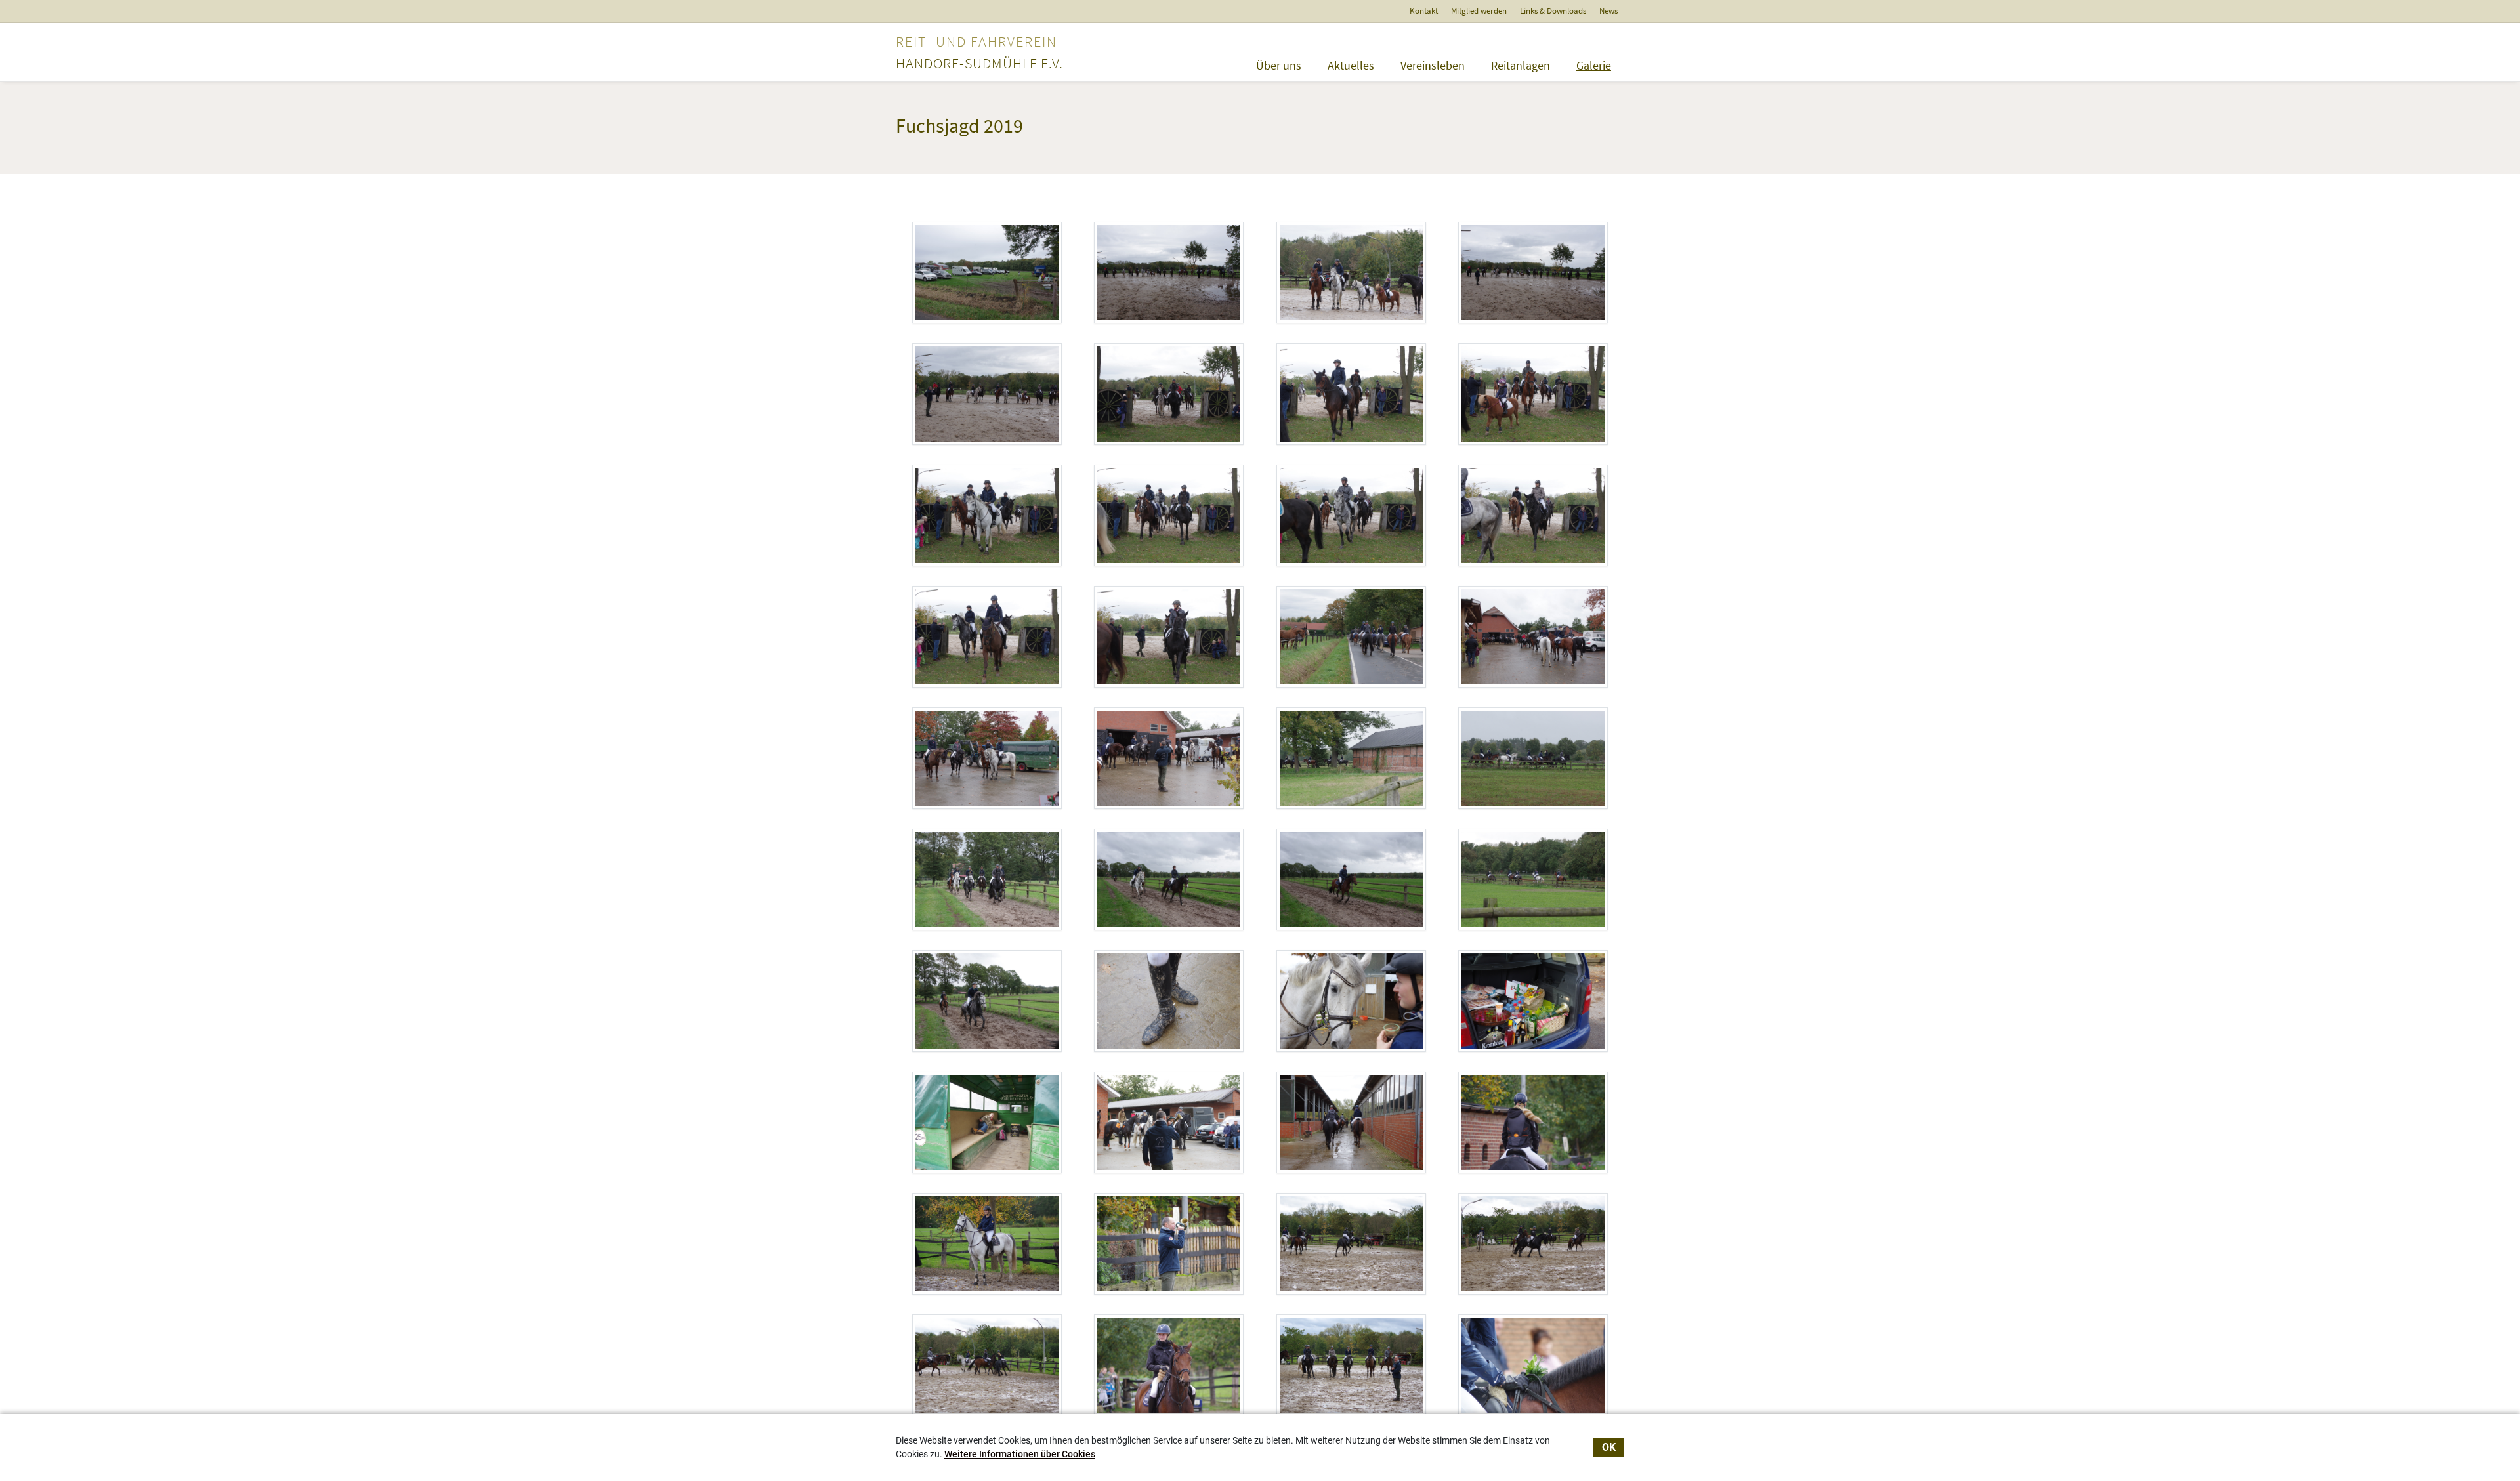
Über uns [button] (1279, 65)
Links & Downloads (1553, 11)
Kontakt (1424, 11)
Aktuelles (1351, 65)
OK (1609, 1447)
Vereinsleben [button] (1433, 65)
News (1608, 11)
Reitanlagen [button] (1521, 65)
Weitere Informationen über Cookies (1020, 1454)
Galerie (1594, 65)
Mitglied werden (1479, 11)
